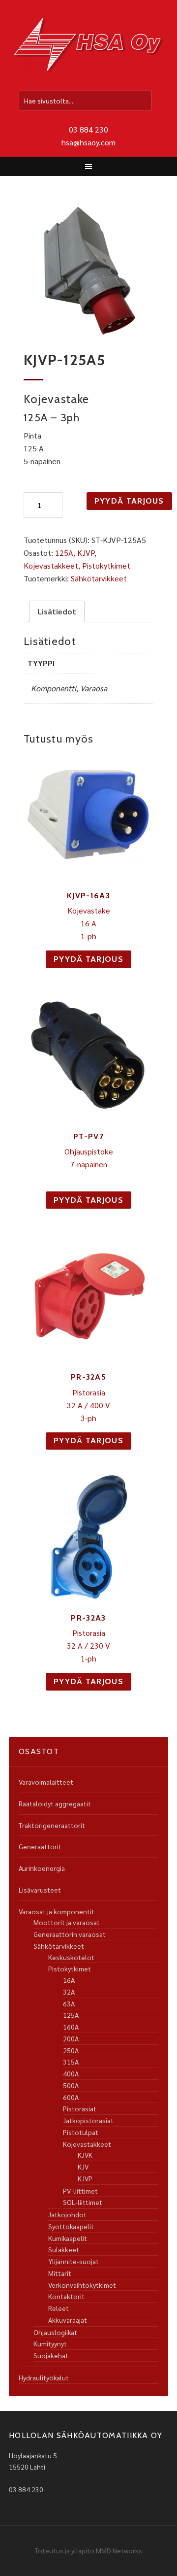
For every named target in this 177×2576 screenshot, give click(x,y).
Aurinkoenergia (42, 1868)
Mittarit (60, 2273)
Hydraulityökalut (44, 2377)
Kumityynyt (50, 2343)
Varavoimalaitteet (46, 1782)
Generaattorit (40, 1846)
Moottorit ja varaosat (67, 1922)
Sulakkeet (64, 2249)
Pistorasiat (80, 2108)
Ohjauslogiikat (55, 2332)
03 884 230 (88, 129)
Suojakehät (51, 2355)
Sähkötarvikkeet (99, 578)
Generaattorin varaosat (70, 1934)
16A (69, 1980)
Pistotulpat (81, 2132)
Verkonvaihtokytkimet (82, 2285)
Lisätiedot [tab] (57, 611)
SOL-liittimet (83, 2202)
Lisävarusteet (40, 1890)
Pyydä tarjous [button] (88, 959)
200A (71, 2038)
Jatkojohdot (67, 2214)
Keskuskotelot (71, 1957)
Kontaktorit (66, 2296)
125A (64, 553)
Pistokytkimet (106, 565)
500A (71, 2085)
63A (69, 2003)
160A (71, 2027)
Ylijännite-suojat (74, 2261)
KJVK (85, 2155)
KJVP (86, 553)
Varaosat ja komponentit (57, 1911)
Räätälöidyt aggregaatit (55, 1803)
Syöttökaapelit (71, 2226)
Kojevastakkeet (51, 565)
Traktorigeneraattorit (52, 1825)
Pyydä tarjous (129, 501)
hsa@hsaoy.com (88, 142)
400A (71, 2073)
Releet (59, 2308)
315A (71, 2062)
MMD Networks (119, 2550)
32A (69, 1992)
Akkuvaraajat (68, 2320)
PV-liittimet (80, 2191)
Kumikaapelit (68, 2238)
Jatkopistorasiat (88, 2120)
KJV (83, 2167)
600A (71, 2097)
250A (71, 2050)
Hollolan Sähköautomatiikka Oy (88, 46)
